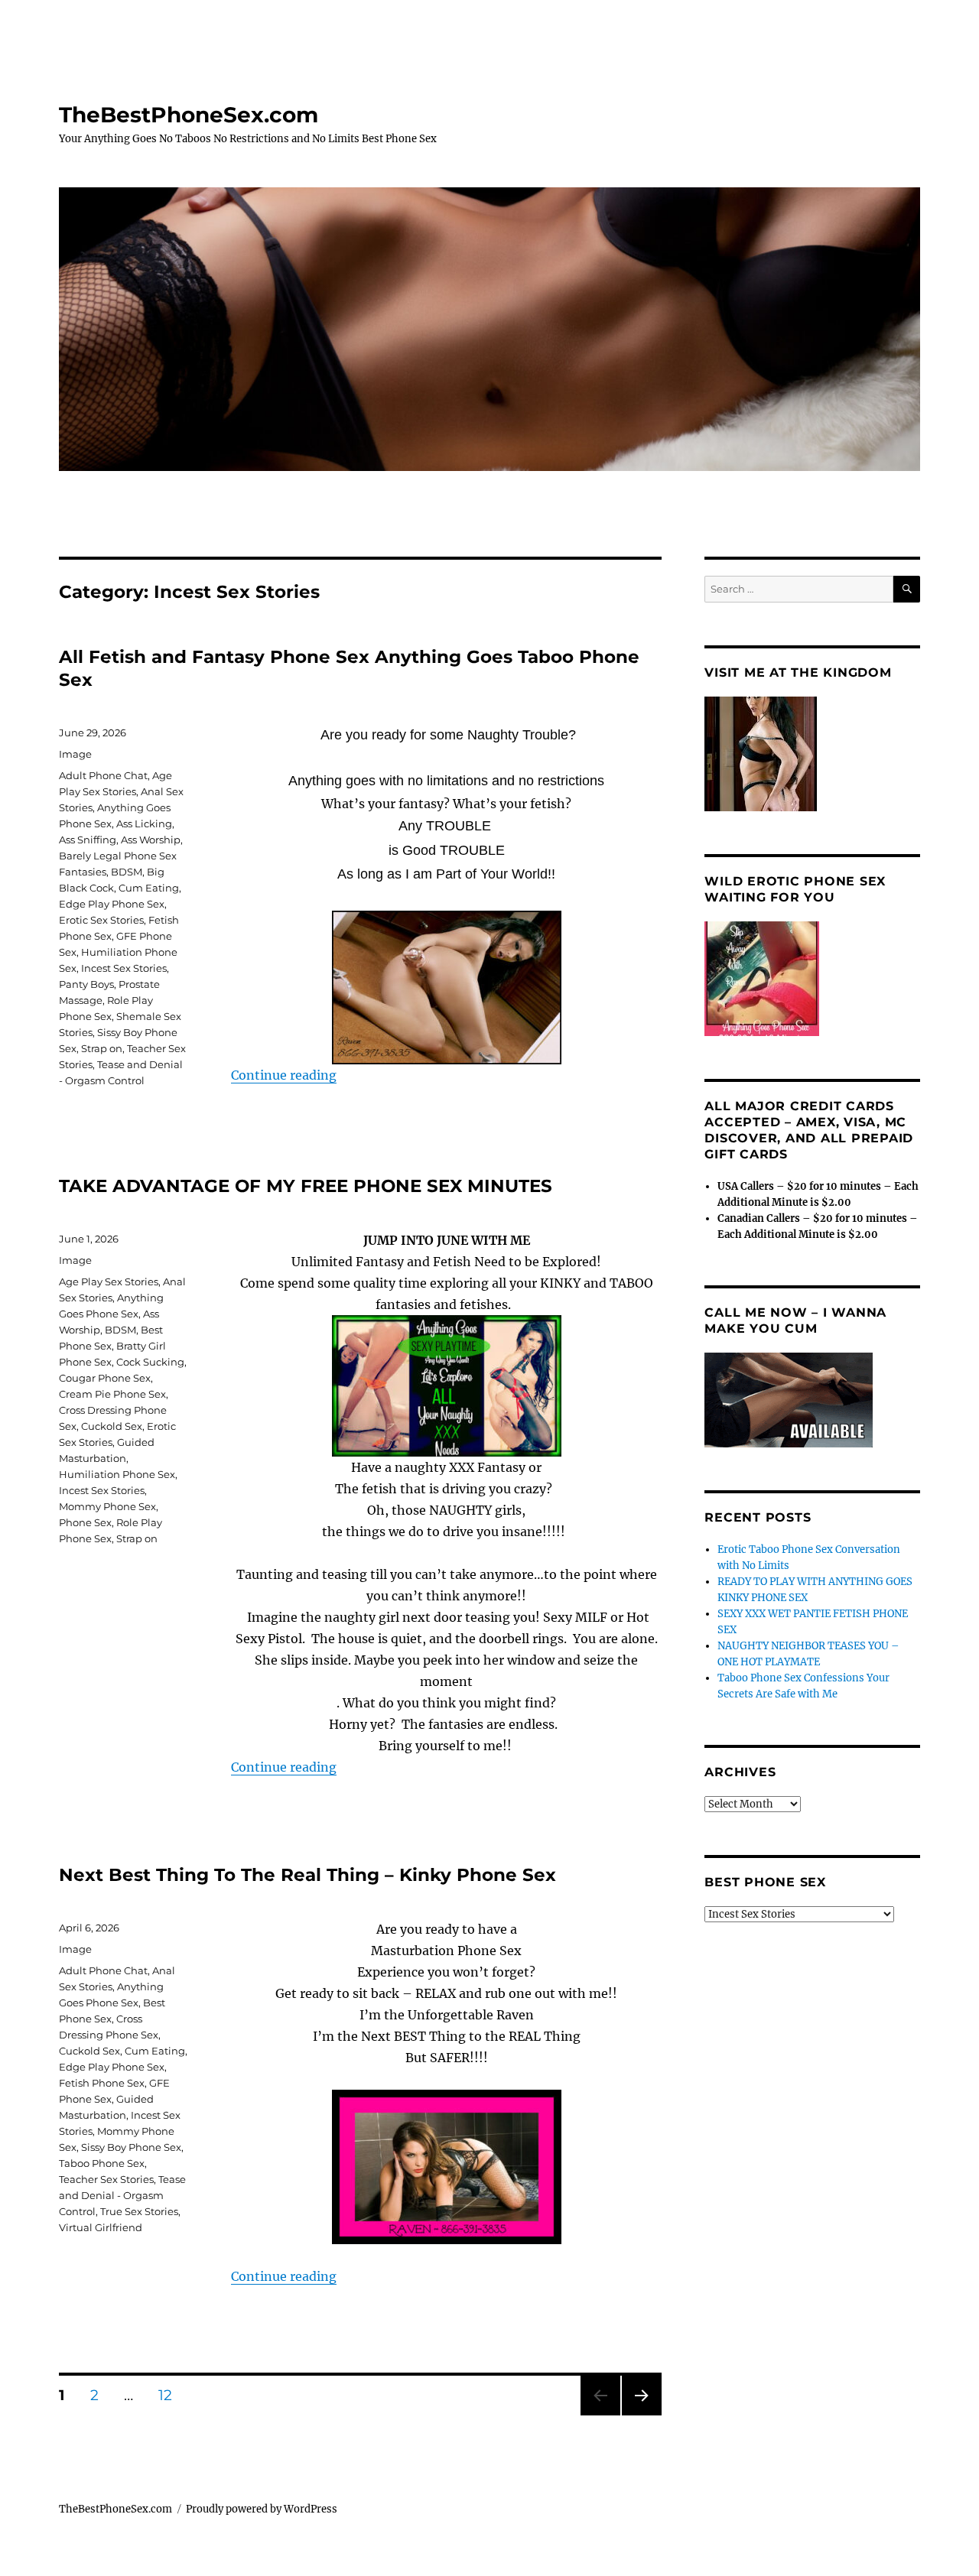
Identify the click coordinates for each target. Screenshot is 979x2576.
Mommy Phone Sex (107, 1506)
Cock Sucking (150, 1362)
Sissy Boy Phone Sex (131, 2147)
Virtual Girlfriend (101, 2227)
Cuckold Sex (112, 1426)
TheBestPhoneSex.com (189, 115)
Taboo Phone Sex (102, 2163)
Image (75, 754)
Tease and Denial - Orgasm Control (122, 2195)
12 (171, 2395)
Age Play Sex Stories (109, 1282)
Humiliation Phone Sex (117, 1474)
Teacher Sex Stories (106, 2179)
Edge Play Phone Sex (112, 904)
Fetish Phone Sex (102, 2083)
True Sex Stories (139, 2211)
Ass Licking (144, 823)
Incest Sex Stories (124, 968)
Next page (641, 2415)
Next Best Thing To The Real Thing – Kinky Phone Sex (307, 1875)
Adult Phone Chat (103, 775)
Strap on (102, 1048)
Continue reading (284, 1075)
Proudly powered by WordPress (262, 2509)
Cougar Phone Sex (105, 1378)
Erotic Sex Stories (101, 920)
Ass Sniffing (88, 840)
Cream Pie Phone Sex (112, 1394)
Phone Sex (85, 1522)
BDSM (127, 872)
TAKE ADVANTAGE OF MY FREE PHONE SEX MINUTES (306, 1186)
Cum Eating (149, 888)
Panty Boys (86, 984)
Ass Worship (151, 840)
